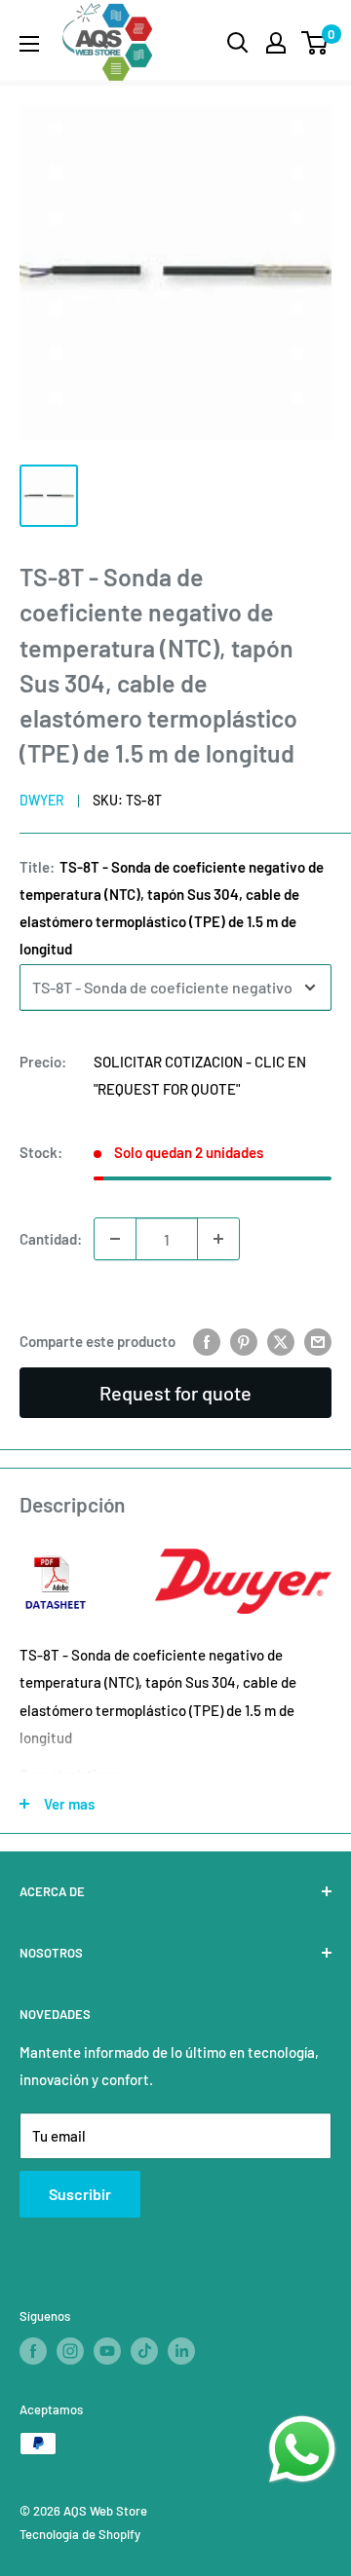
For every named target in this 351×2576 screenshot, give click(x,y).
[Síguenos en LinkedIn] (181, 2351)
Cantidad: (51, 1239)
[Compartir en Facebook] (207, 1341)
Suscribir (80, 2194)
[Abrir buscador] (238, 43)
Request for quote (175, 1393)
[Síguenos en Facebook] (33, 2351)
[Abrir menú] (29, 44)
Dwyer (42, 800)
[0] (315, 43)
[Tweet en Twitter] (281, 1341)
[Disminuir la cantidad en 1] (115, 1239)
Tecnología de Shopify (80, 2534)
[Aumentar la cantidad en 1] (218, 1239)
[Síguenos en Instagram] (70, 2351)
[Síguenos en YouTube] (107, 2351)
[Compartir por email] (318, 1341)
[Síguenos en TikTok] (144, 2351)
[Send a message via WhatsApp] (302, 2449)
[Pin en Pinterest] (244, 1341)
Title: (172, 908)
